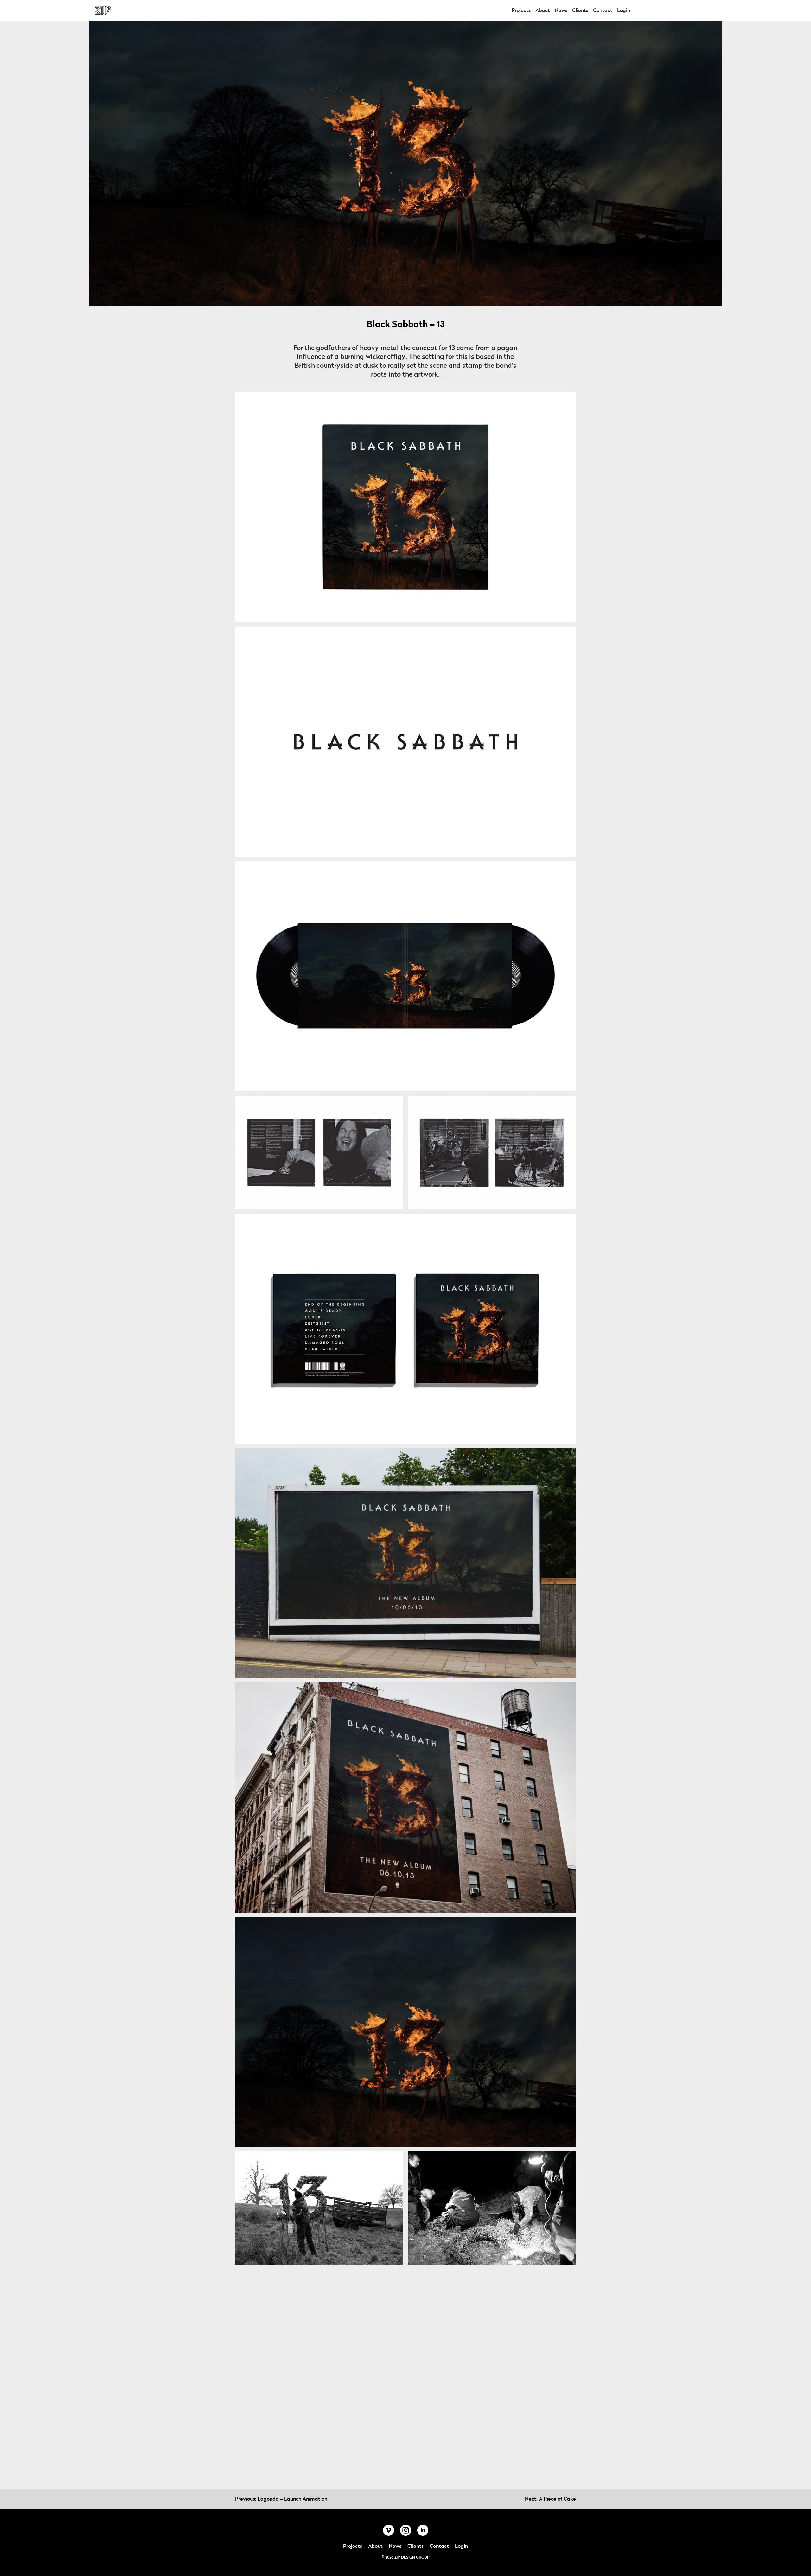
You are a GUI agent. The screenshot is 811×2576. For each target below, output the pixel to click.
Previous (281, 2499)
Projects (521, 10)
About (543, 10)
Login (624, 10)
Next (550, 2499)
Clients (580, 10)
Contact (603, 10)
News (561, 10)
